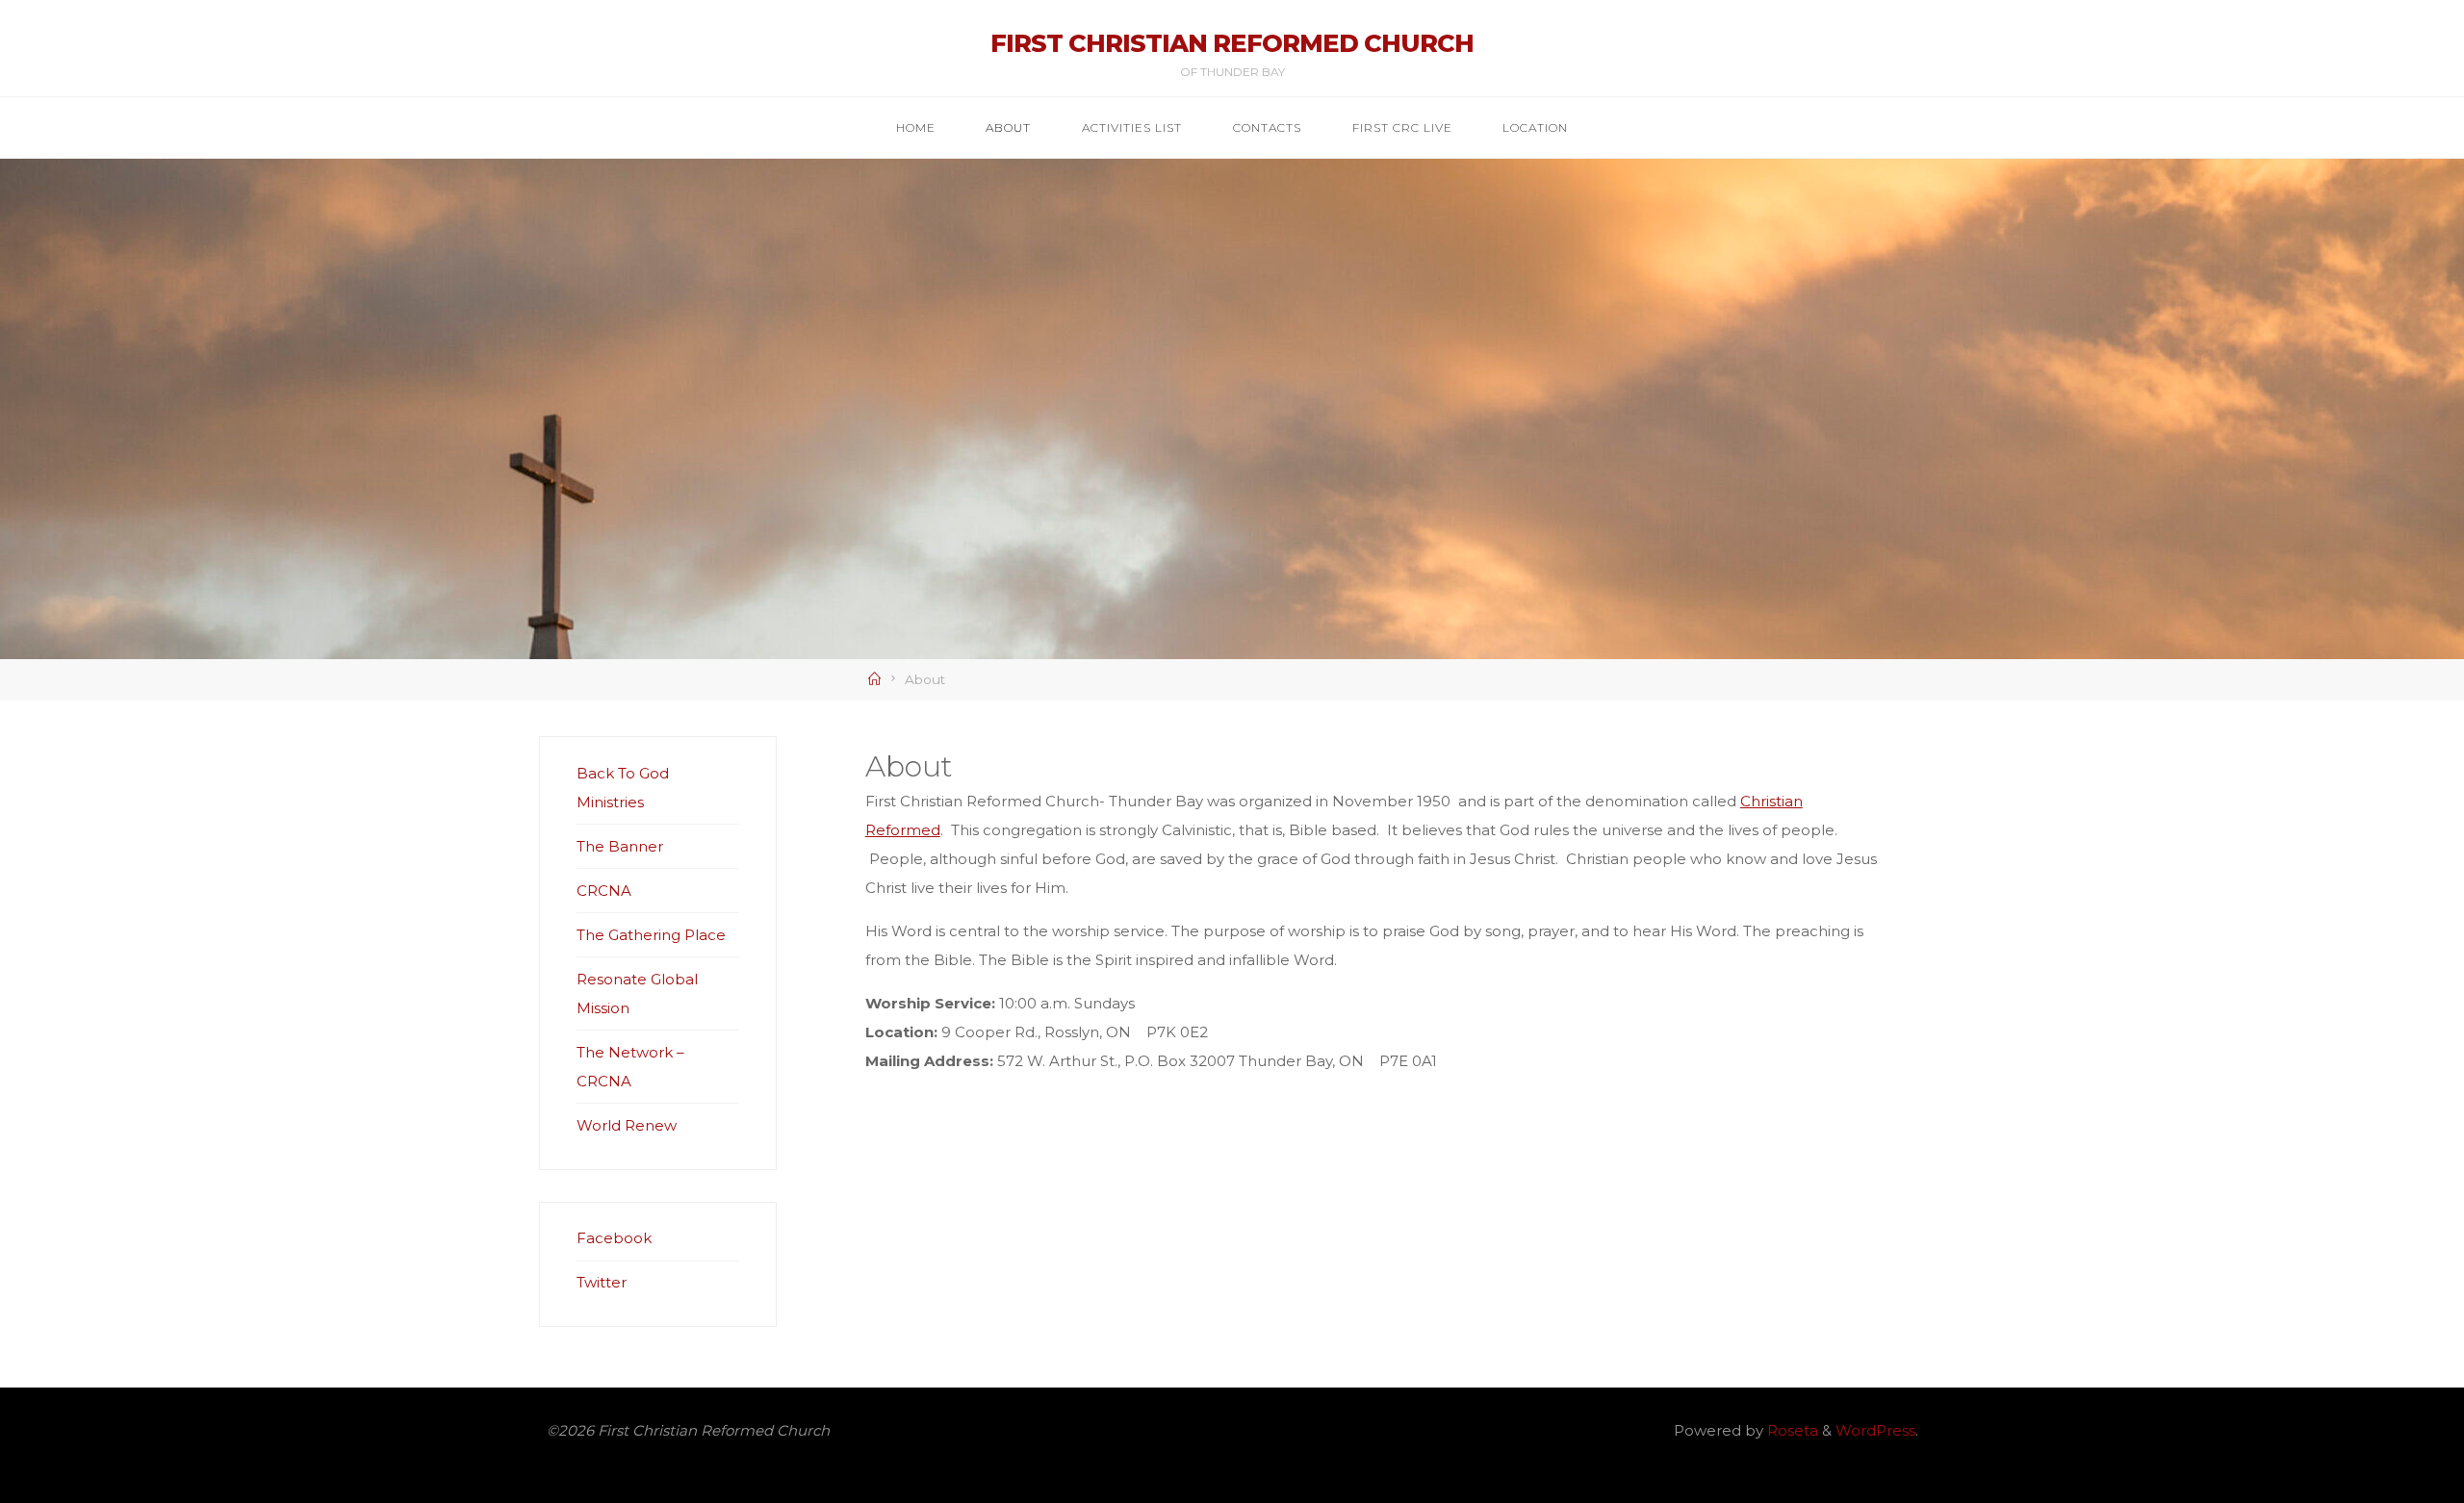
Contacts (1267, 127)
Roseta (1791, 1430)
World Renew (627, 1125)
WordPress (1875, 1430)
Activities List (1132, 127)
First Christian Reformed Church (1232, 43)
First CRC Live (1402, 127)
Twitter (602, 1282)
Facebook (614, 1238)
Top (2418, 1457)
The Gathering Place (651, 935)
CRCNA (604, 891)
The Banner (620, 846)
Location (1535, 127)
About (1008, 127)
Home (916, 127)
